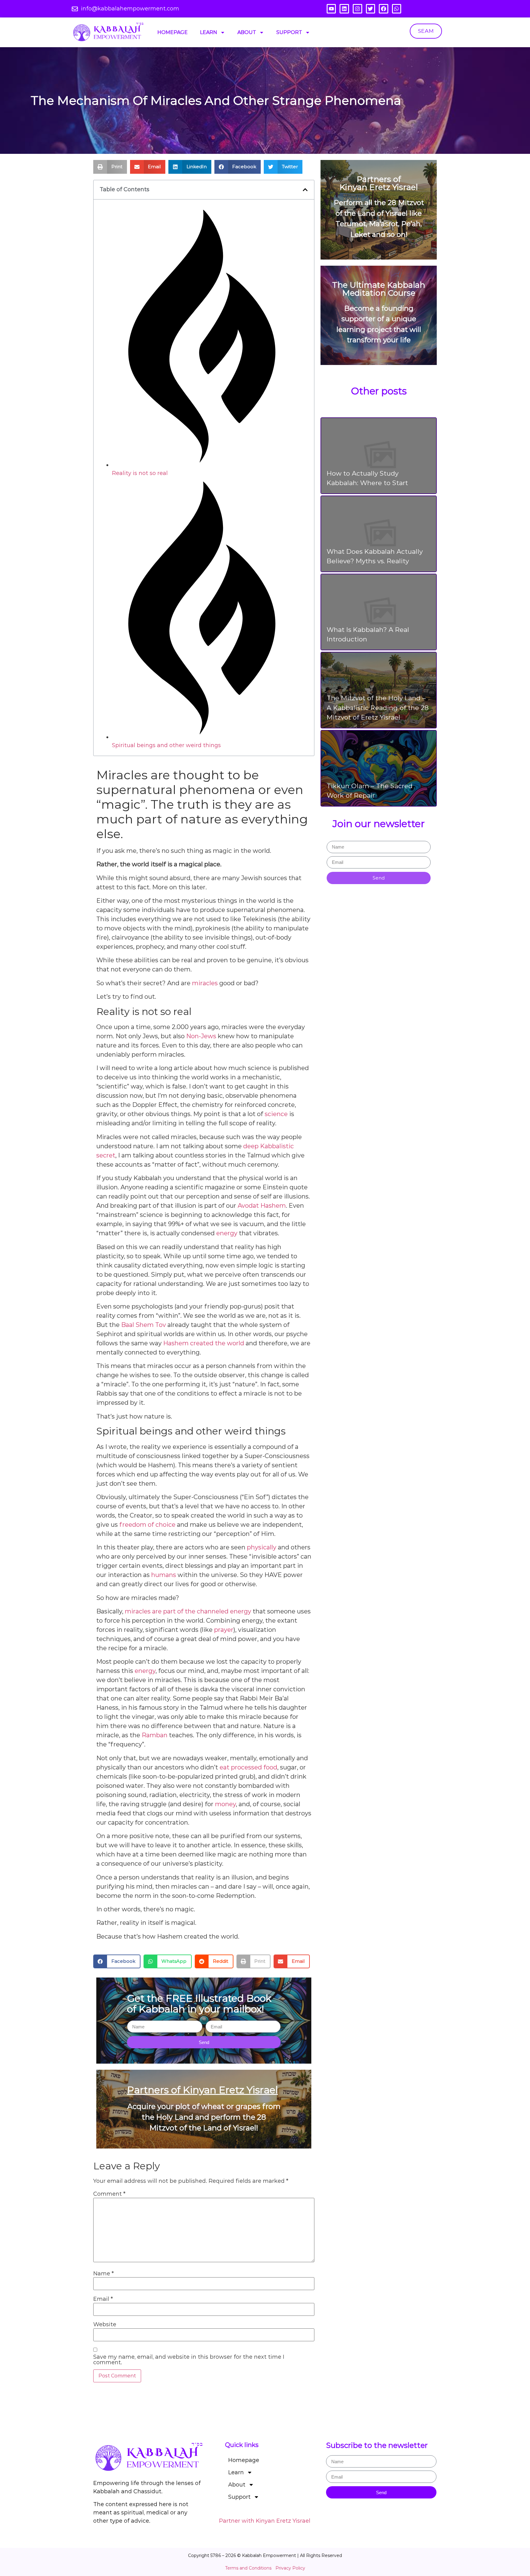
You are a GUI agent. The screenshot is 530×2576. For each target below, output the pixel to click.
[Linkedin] (344, 9)
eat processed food (248, 1767)
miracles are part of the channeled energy (188, 1611)
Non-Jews (201, 1036)
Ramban (155, 1735)
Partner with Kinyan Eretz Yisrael (265, 2521)
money (225, 1804)
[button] (110, 167)
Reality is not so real (140, 473)
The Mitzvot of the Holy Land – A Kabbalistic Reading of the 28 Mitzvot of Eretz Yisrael (378, 708)
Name (104, 2274)
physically (262, 1547)
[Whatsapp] (397, 9)
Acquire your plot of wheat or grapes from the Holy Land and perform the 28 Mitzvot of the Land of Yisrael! (204, 2117)
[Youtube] (331, 9)
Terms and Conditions (248, 2568)
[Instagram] (357, 9)
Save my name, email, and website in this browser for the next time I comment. (189, 2360)
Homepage (173, 32)
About (247, 32)
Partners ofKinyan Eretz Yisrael (379, 183)
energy (227, 1233)
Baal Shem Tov (144, 1325)
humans (164, 1575)
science (276, 1114)
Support (289, 32)
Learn (209, 32)
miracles (205, 983)
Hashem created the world (204, 1343)
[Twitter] (371, 9)
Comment (109, 2194)
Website (105, 2324)
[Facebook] (384, 9)
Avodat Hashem (262, 1206)
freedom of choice (147, 1525)
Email (103, 2299)
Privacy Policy (290, 2568)
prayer (224, 1630)
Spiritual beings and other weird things (166, 745)
